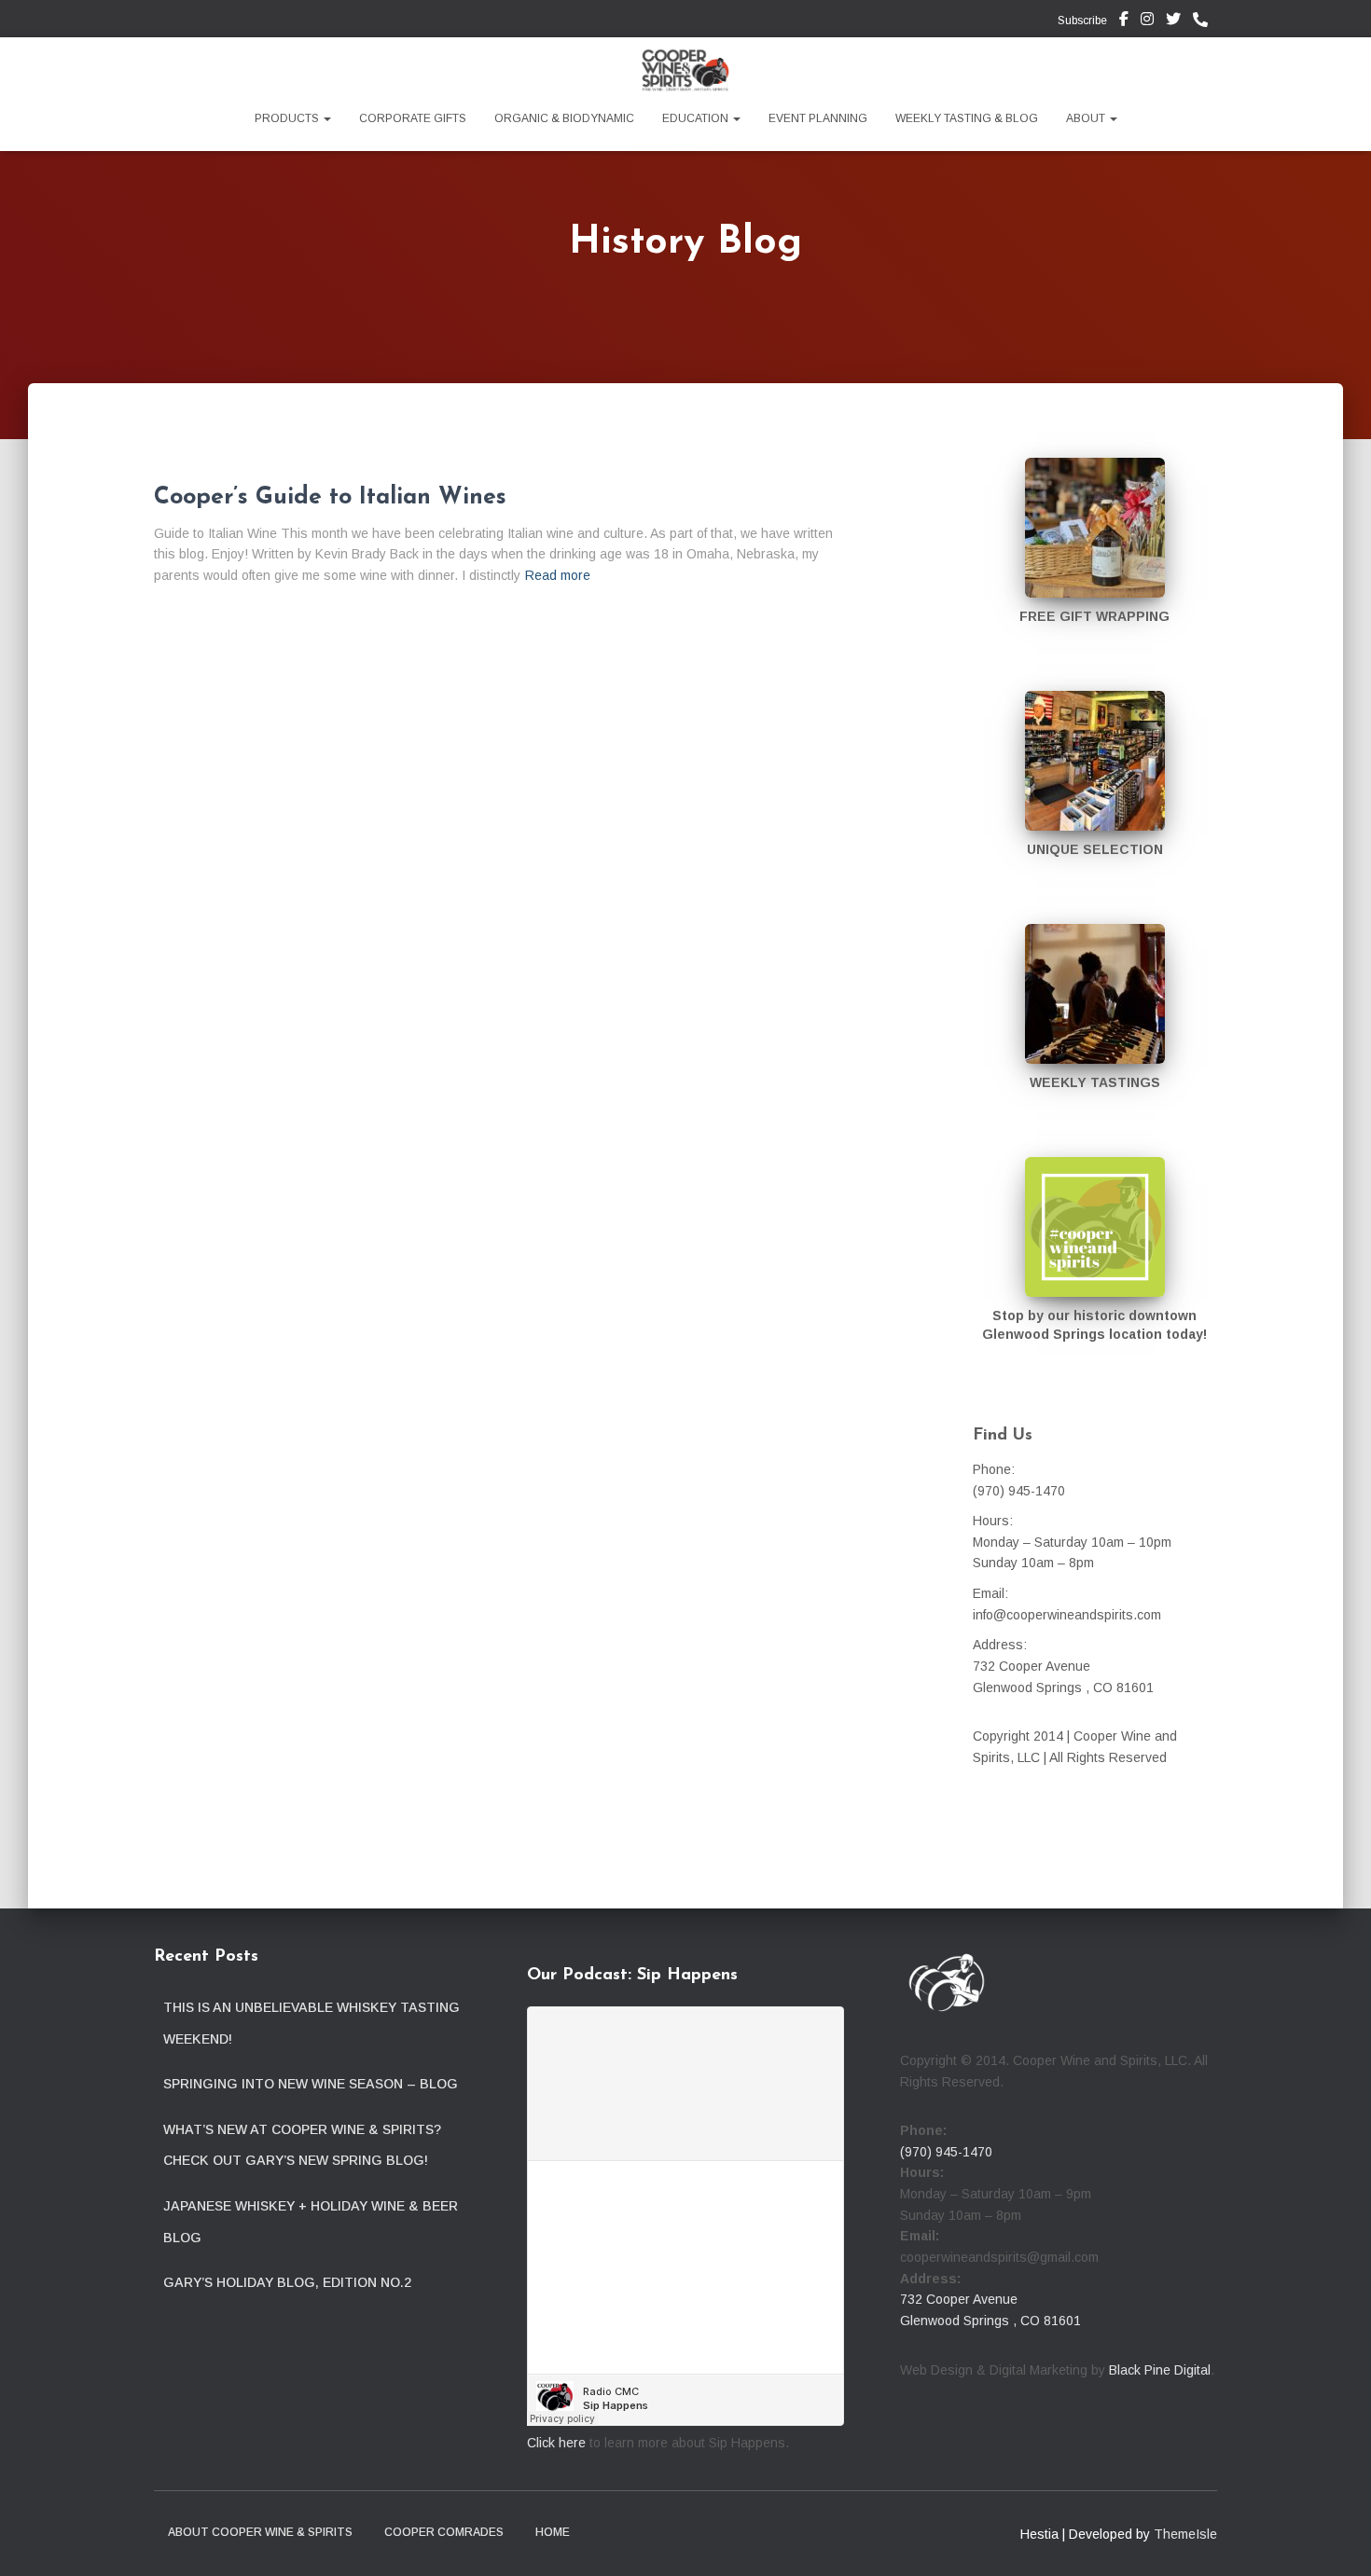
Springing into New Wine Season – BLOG (311, 2084)
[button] (326, 118)
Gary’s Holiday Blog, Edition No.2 (287, 2282)
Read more (558, 575)
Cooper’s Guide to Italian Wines (330, 497)
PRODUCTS (288, 118)
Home (553, 2532)
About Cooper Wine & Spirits (260, 2532)
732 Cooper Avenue (959, 2299)
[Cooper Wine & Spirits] (685, 70)
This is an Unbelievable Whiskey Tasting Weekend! (312, 2023)
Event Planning (818, 118)
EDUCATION (697, 118)
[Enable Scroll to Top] (1334, 2539)
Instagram (1147, 21)
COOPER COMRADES (444, 2532)
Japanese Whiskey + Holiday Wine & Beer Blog (311, 2222)
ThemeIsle (1185, 2534)
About (1087, 118)
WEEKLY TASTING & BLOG (967, 118)
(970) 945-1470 (946, 2152)
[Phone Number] (1205, 21)
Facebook (1124, 21)
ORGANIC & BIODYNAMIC (564, 118)
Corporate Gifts (413, 118)
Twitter (1173, 21)
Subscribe (1081, 21)
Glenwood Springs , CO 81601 (990, 2321)
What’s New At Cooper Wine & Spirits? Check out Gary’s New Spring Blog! (302, 2145)
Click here (556, 2443)
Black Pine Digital (1160, 2370)
